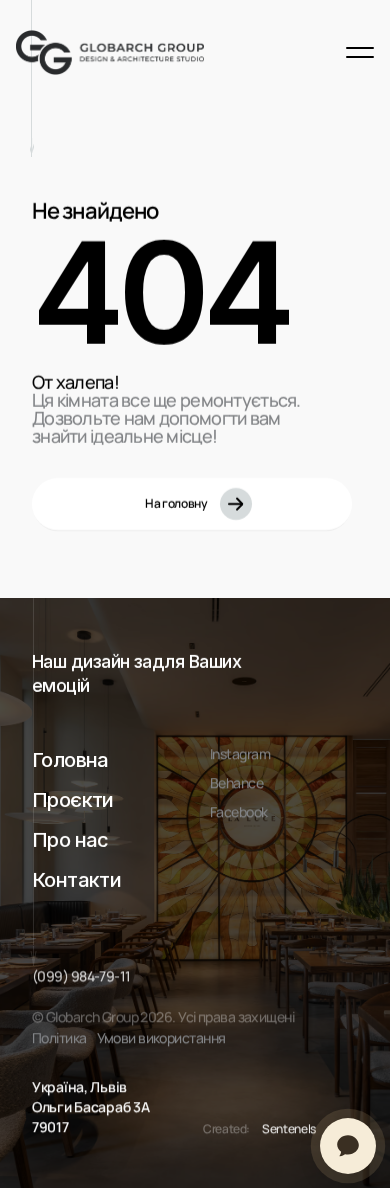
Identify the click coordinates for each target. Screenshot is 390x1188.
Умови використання (161, 1037)
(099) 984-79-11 (81, 975)
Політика (59, 1037)
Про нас (70, 840)
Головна (70, 760)
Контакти (76, 880)
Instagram (240, 753)
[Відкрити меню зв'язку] (348, 1146)
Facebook (239, 811)
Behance (236, 782)
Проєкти (73, 800)
